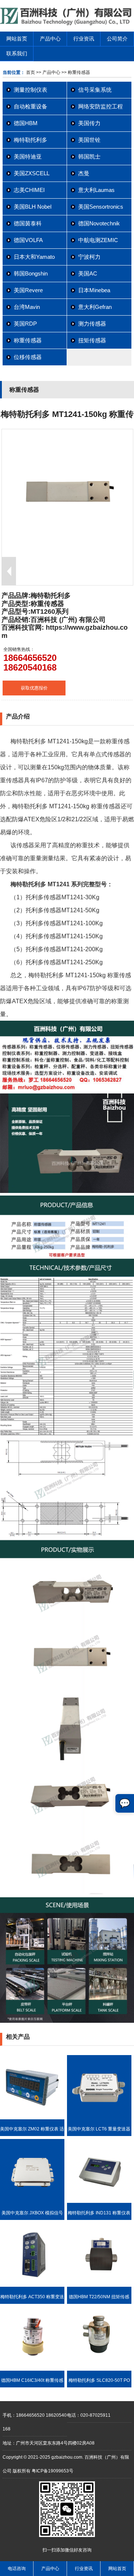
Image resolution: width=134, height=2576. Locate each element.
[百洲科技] (67, 24)
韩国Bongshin (31, 273)
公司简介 (117, 39)
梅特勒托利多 (31, 140)
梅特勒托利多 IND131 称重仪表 (99, 2213)
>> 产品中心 (48, 72)
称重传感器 (28, 340)
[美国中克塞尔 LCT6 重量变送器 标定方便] (99, 2118)
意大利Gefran (95, 307)
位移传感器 (28, 357)
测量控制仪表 (31, 90)
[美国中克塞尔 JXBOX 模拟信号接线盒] (32, 2201)
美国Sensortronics (101, 207)
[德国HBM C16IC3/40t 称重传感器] (32, 2369)
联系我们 (17, 53)
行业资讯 (84, 39)
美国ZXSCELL (32, 173)
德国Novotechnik (99, 223)
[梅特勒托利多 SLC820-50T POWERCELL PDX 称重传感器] (99, 2369)
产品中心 (50, 39)
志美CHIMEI (29, 190)
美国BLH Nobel (33, 207)
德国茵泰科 (28, 223)
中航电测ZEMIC (98, 240)
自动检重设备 (31, 106)
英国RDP (25, 324)
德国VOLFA (28, 240)
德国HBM (26, 123)
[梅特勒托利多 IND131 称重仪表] (99, 2201)
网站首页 (17, 39)
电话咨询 (17, 2569)
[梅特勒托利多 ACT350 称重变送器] (32, 2285)
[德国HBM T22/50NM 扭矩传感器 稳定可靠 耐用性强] (99, 2285)
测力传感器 (92, 324)
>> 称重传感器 (75, 72)
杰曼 (84, 173)
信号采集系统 (95, 90)
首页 (31, 72)
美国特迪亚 (28, 156)
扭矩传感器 (92, 340)
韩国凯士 (89, 156)
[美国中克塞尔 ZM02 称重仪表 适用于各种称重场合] (32, 2118)
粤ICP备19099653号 (52, 2471)
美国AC (88, 273)
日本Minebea (94, 290)
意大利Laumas (96, 190)
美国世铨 (89, 140)
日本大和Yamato (34, 257)
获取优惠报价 (34, 688)
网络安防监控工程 (100, 106)
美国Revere (28, 290)
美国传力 (89, 123)
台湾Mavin (27, 307)
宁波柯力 (89, 257)
